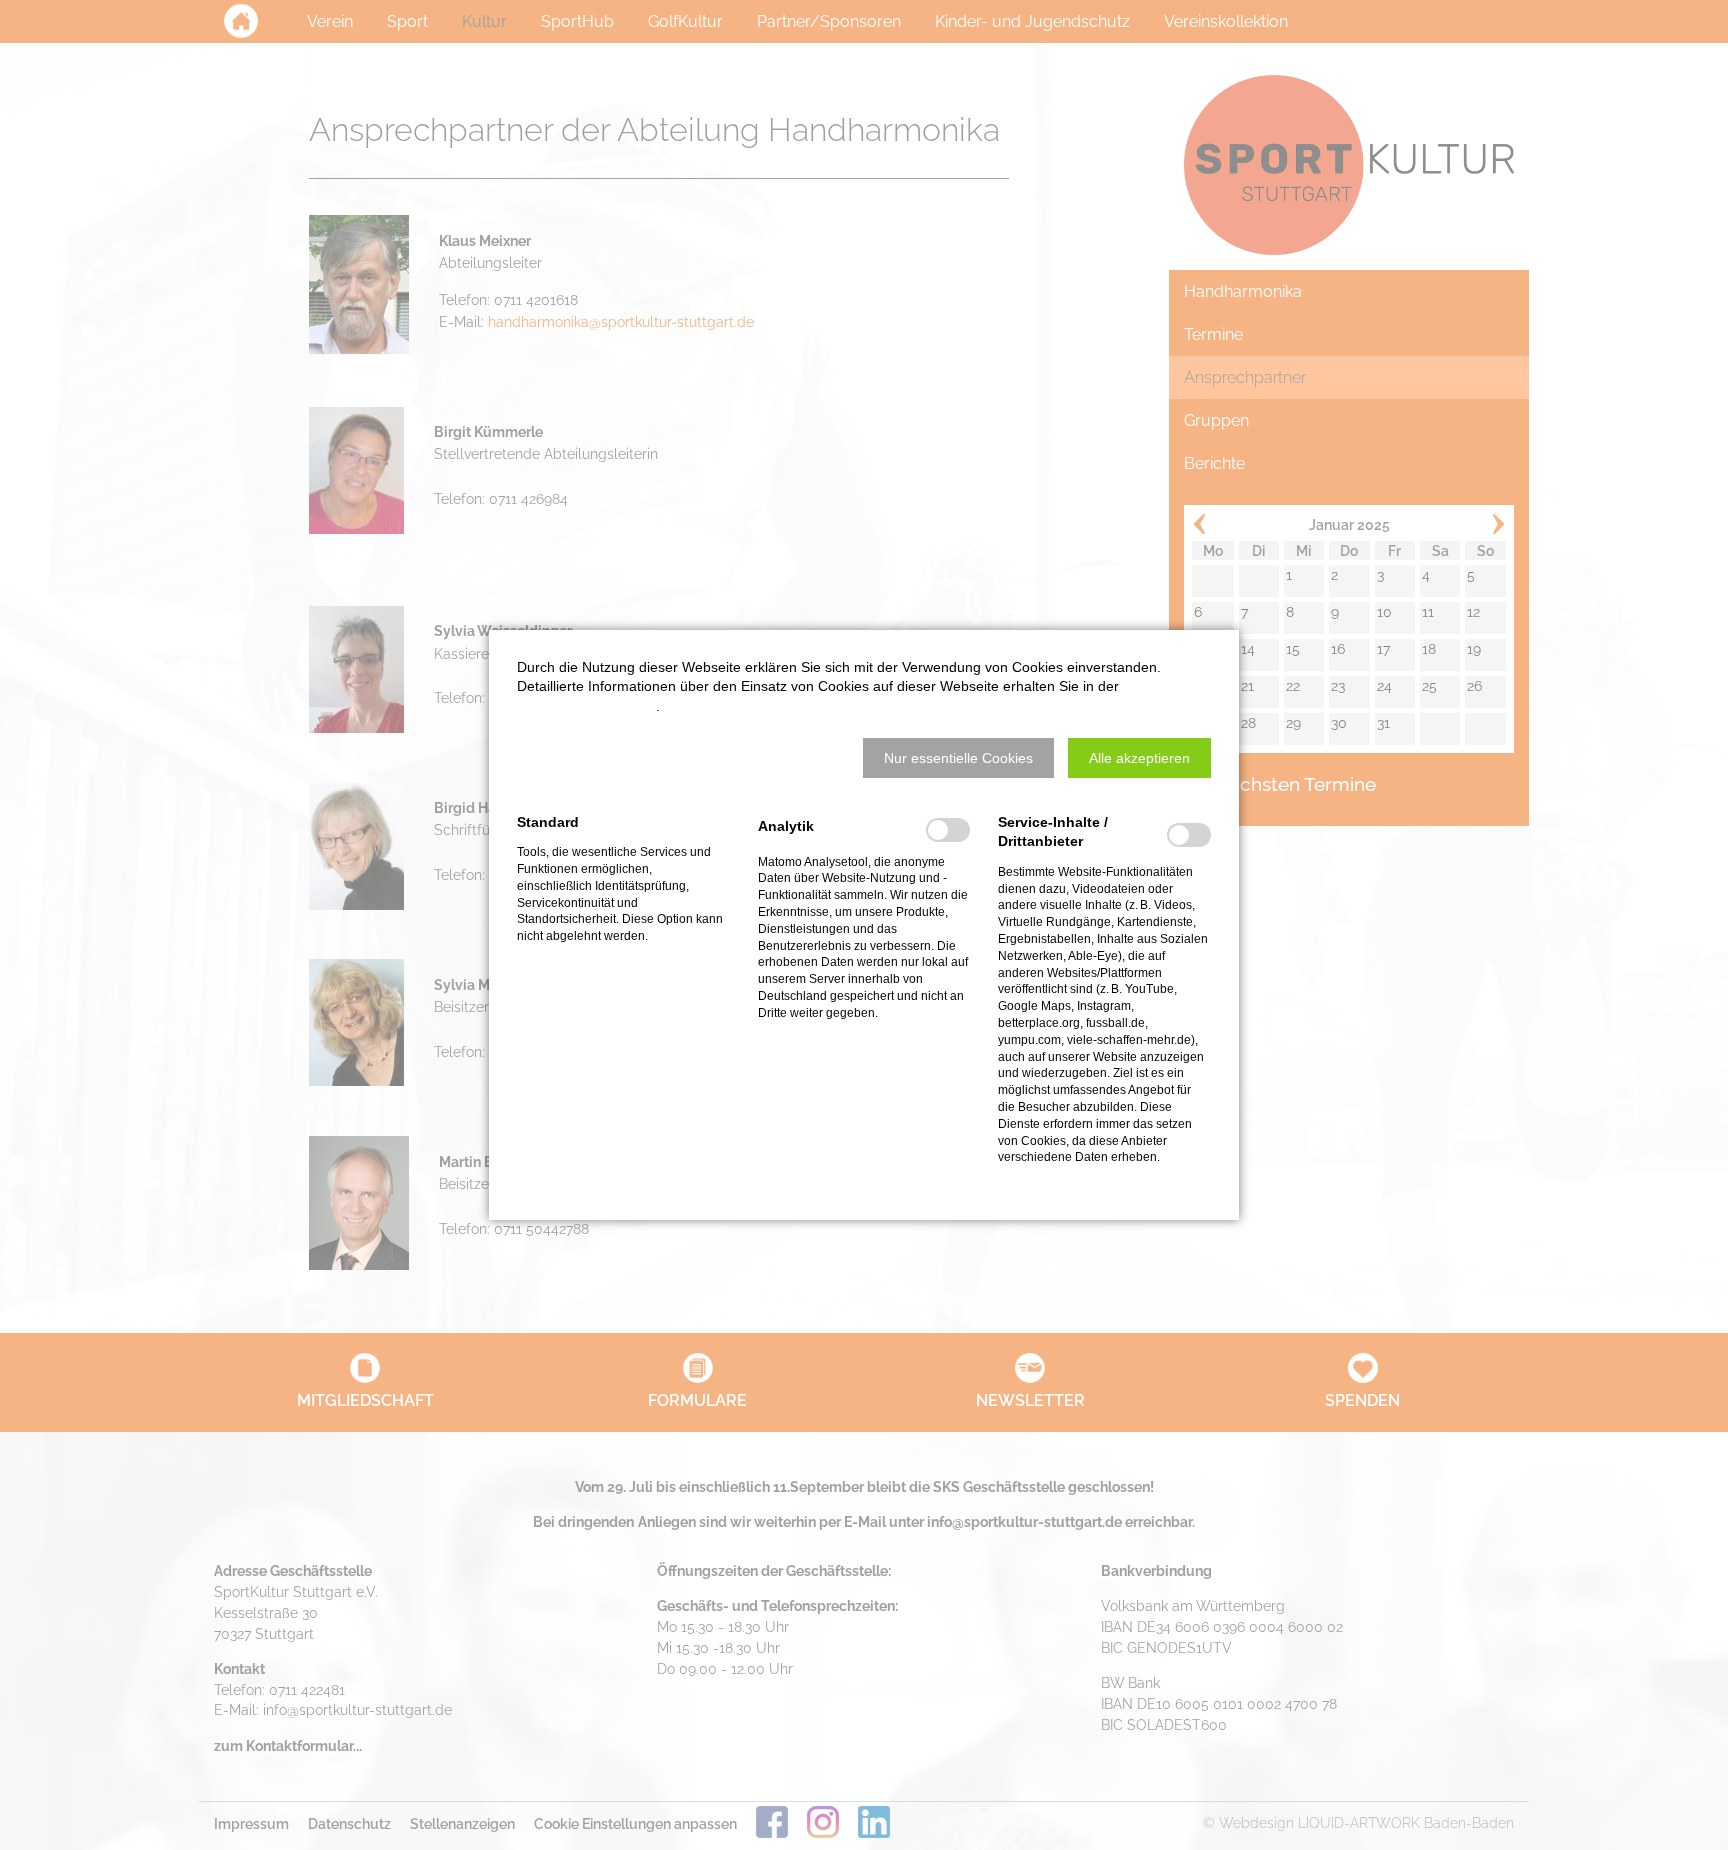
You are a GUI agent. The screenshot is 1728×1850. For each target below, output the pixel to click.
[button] (958, 758)
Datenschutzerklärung (586, 706)
